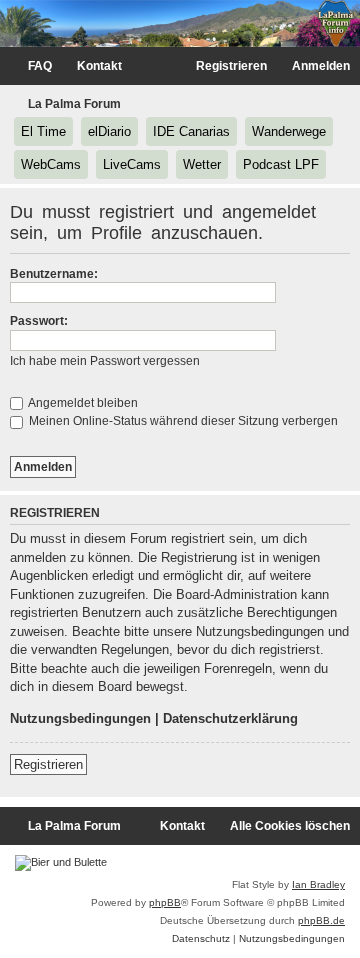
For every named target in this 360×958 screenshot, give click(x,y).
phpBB (165, 902)
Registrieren (48, 764)
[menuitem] (31, 66)
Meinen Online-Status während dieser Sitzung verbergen (182, 421)
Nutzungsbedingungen (80, 718)
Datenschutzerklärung (230, 718)
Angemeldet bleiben (82, 403)
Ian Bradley (318, 884)
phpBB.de (321, 920)
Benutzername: (54, 274)
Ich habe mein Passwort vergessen (105, 361)
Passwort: (39, 321)
